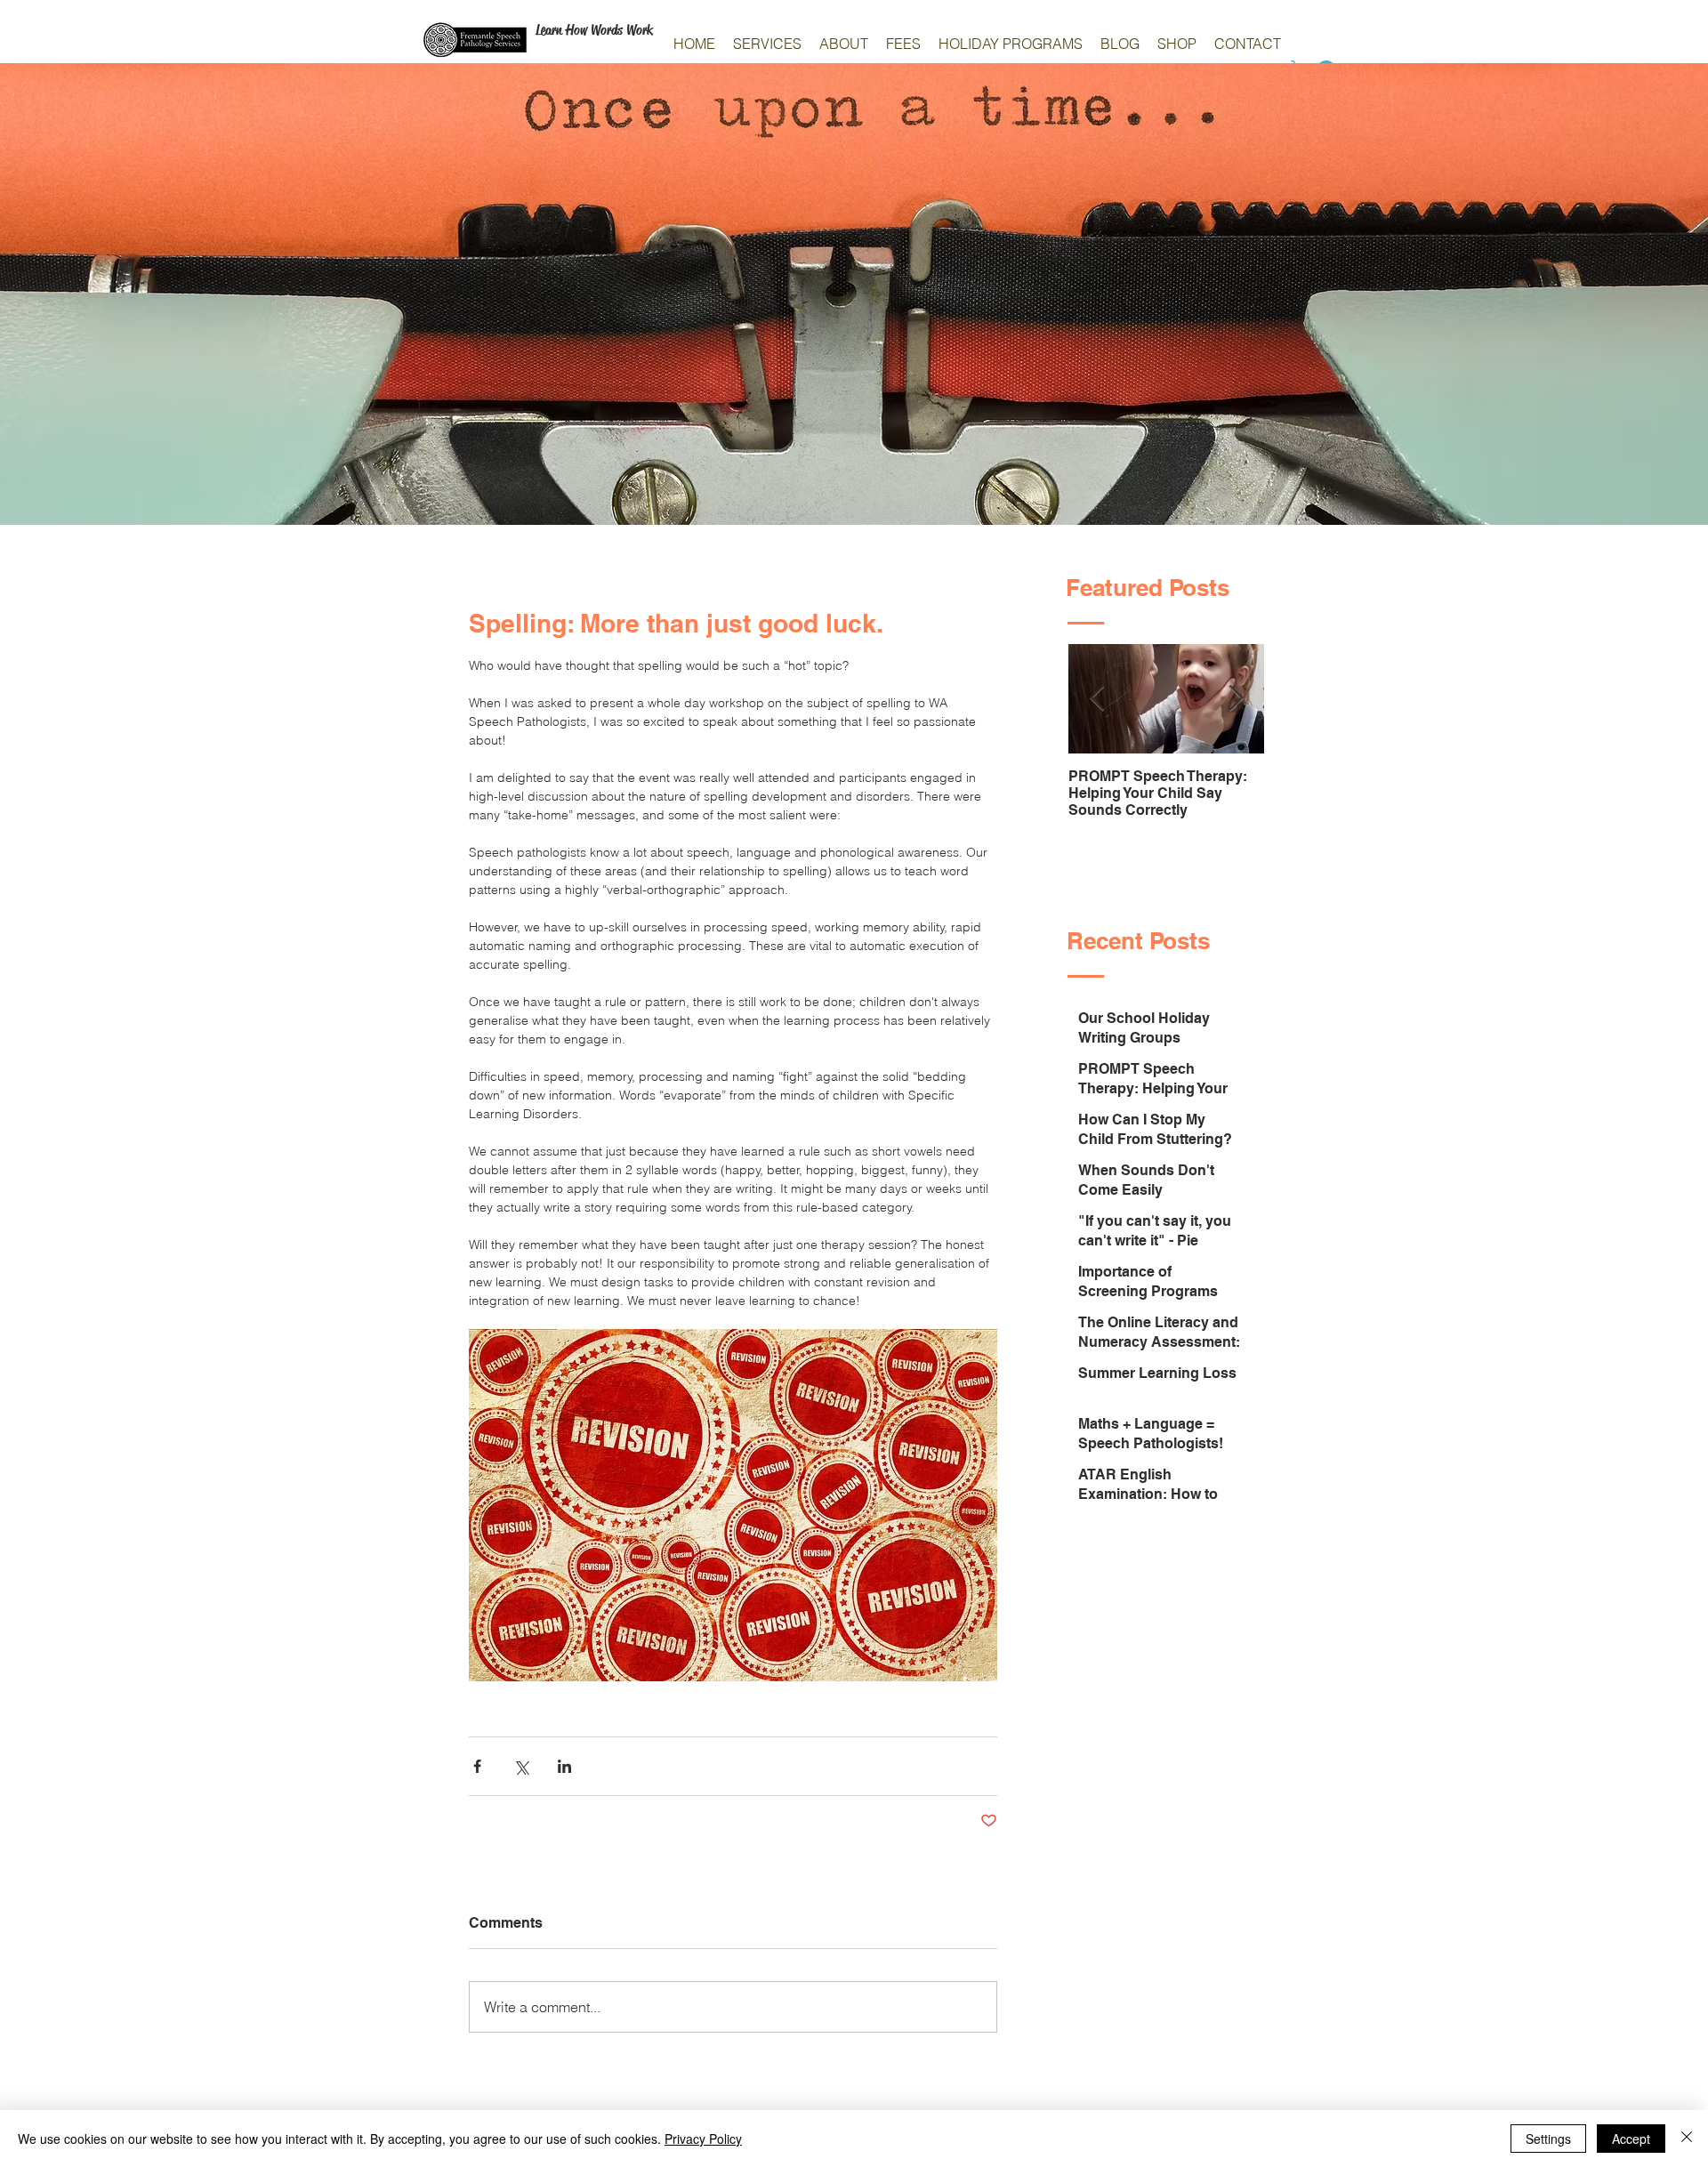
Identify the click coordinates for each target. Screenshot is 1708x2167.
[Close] (1687, 2139)
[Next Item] (1236, 699)
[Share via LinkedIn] (564, 1766)
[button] (767, 44)
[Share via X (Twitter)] (521, 1766)
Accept (1631, 2139)
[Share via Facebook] (477, 1766)
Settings (1548, 2139)
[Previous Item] (1097, 699)
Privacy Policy (703, 2139)
